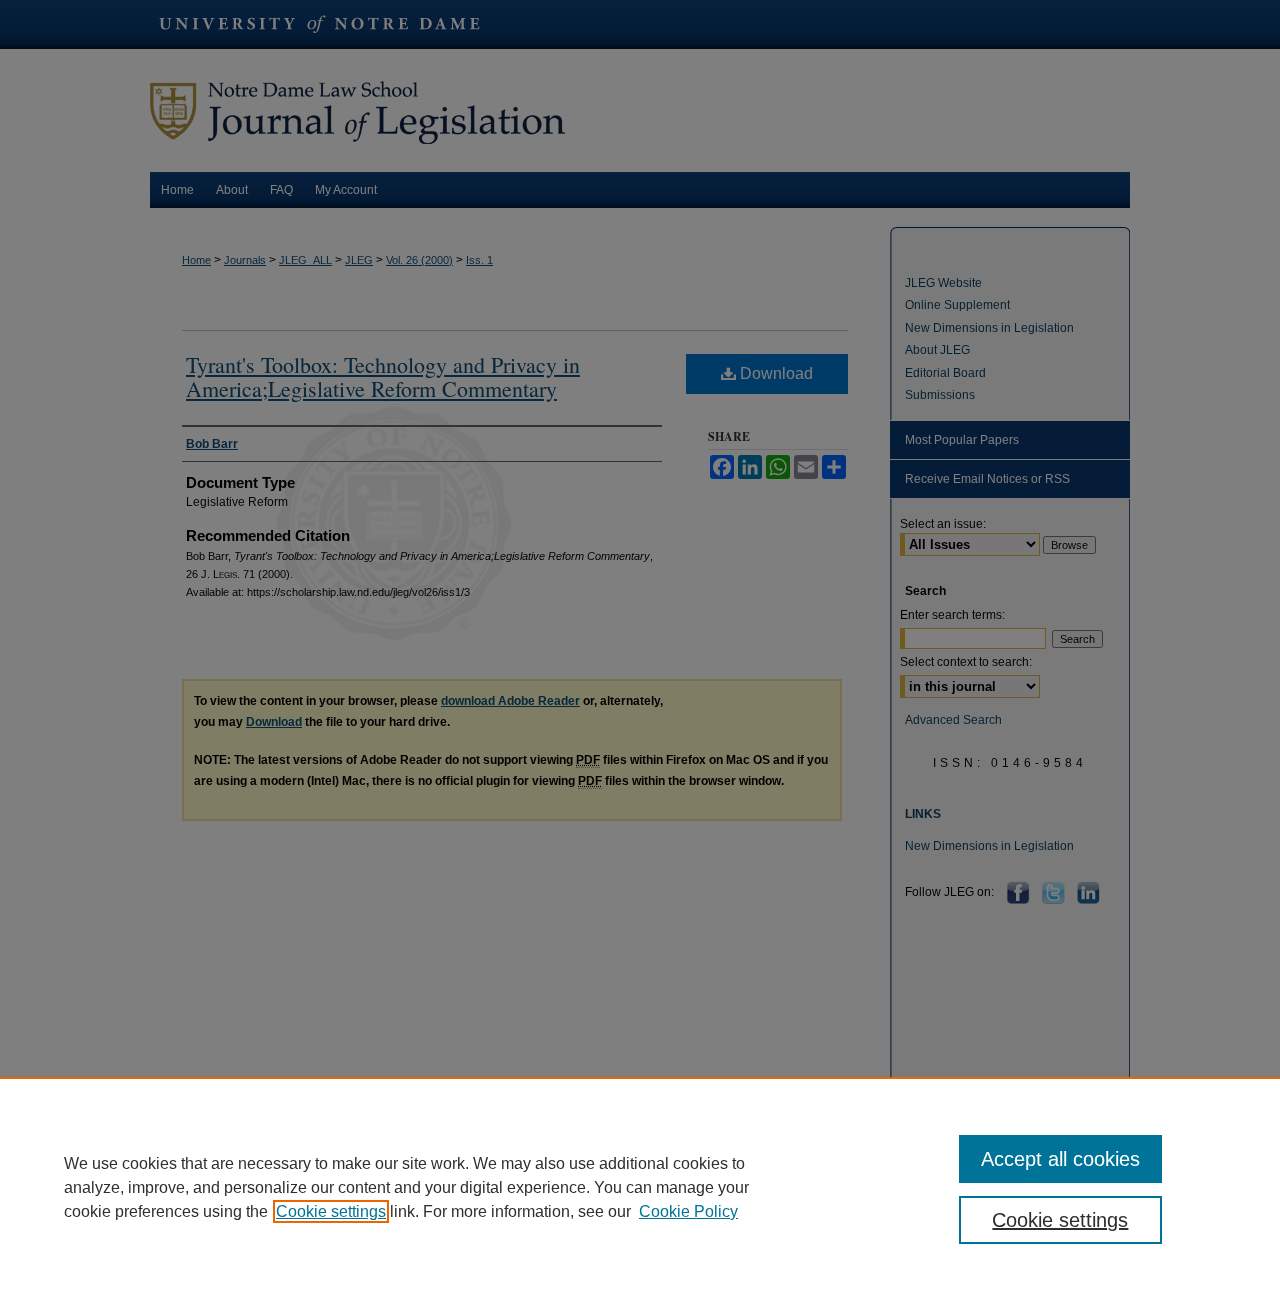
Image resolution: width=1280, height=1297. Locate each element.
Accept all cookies (1060, 1159)
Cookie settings (331, 1211)
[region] (640, 1187)
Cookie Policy (688, 1211)
